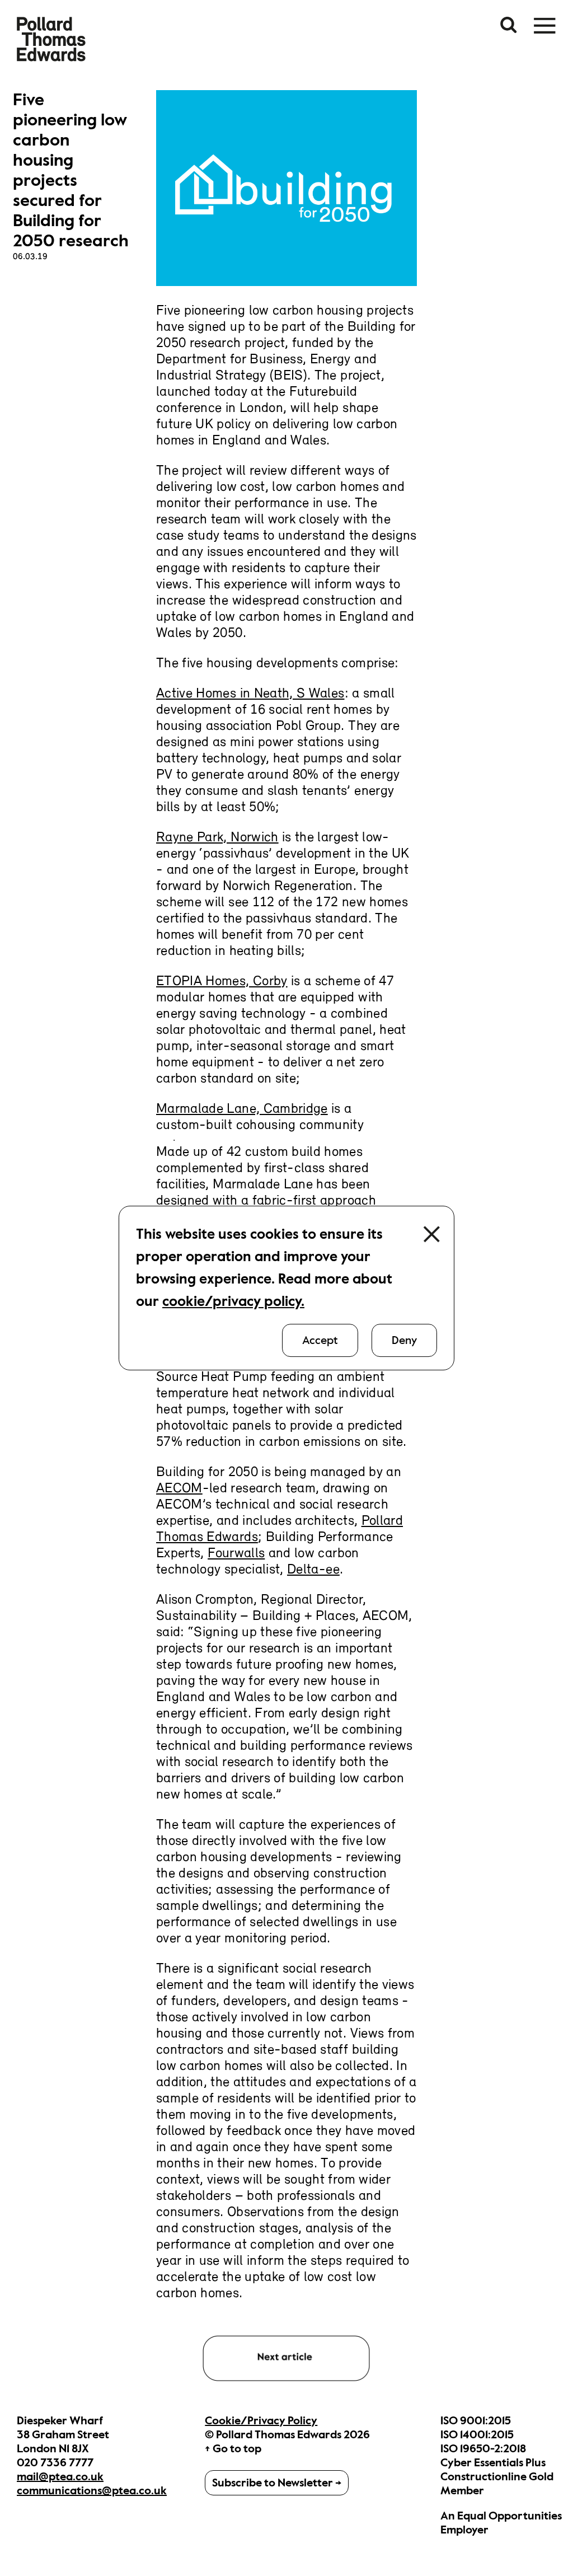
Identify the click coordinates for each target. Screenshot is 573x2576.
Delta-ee (313, 1570)
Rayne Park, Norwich (217, 838)
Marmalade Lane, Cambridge (242, 1109)
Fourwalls (236, 1554)
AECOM (179, 1489)
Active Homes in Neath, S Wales (250, 694)
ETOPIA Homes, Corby (222, 982)
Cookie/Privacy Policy (261, 2421)
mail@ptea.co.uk (60, 2477)
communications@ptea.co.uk (92, 2491)
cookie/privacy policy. (233, 1301)
